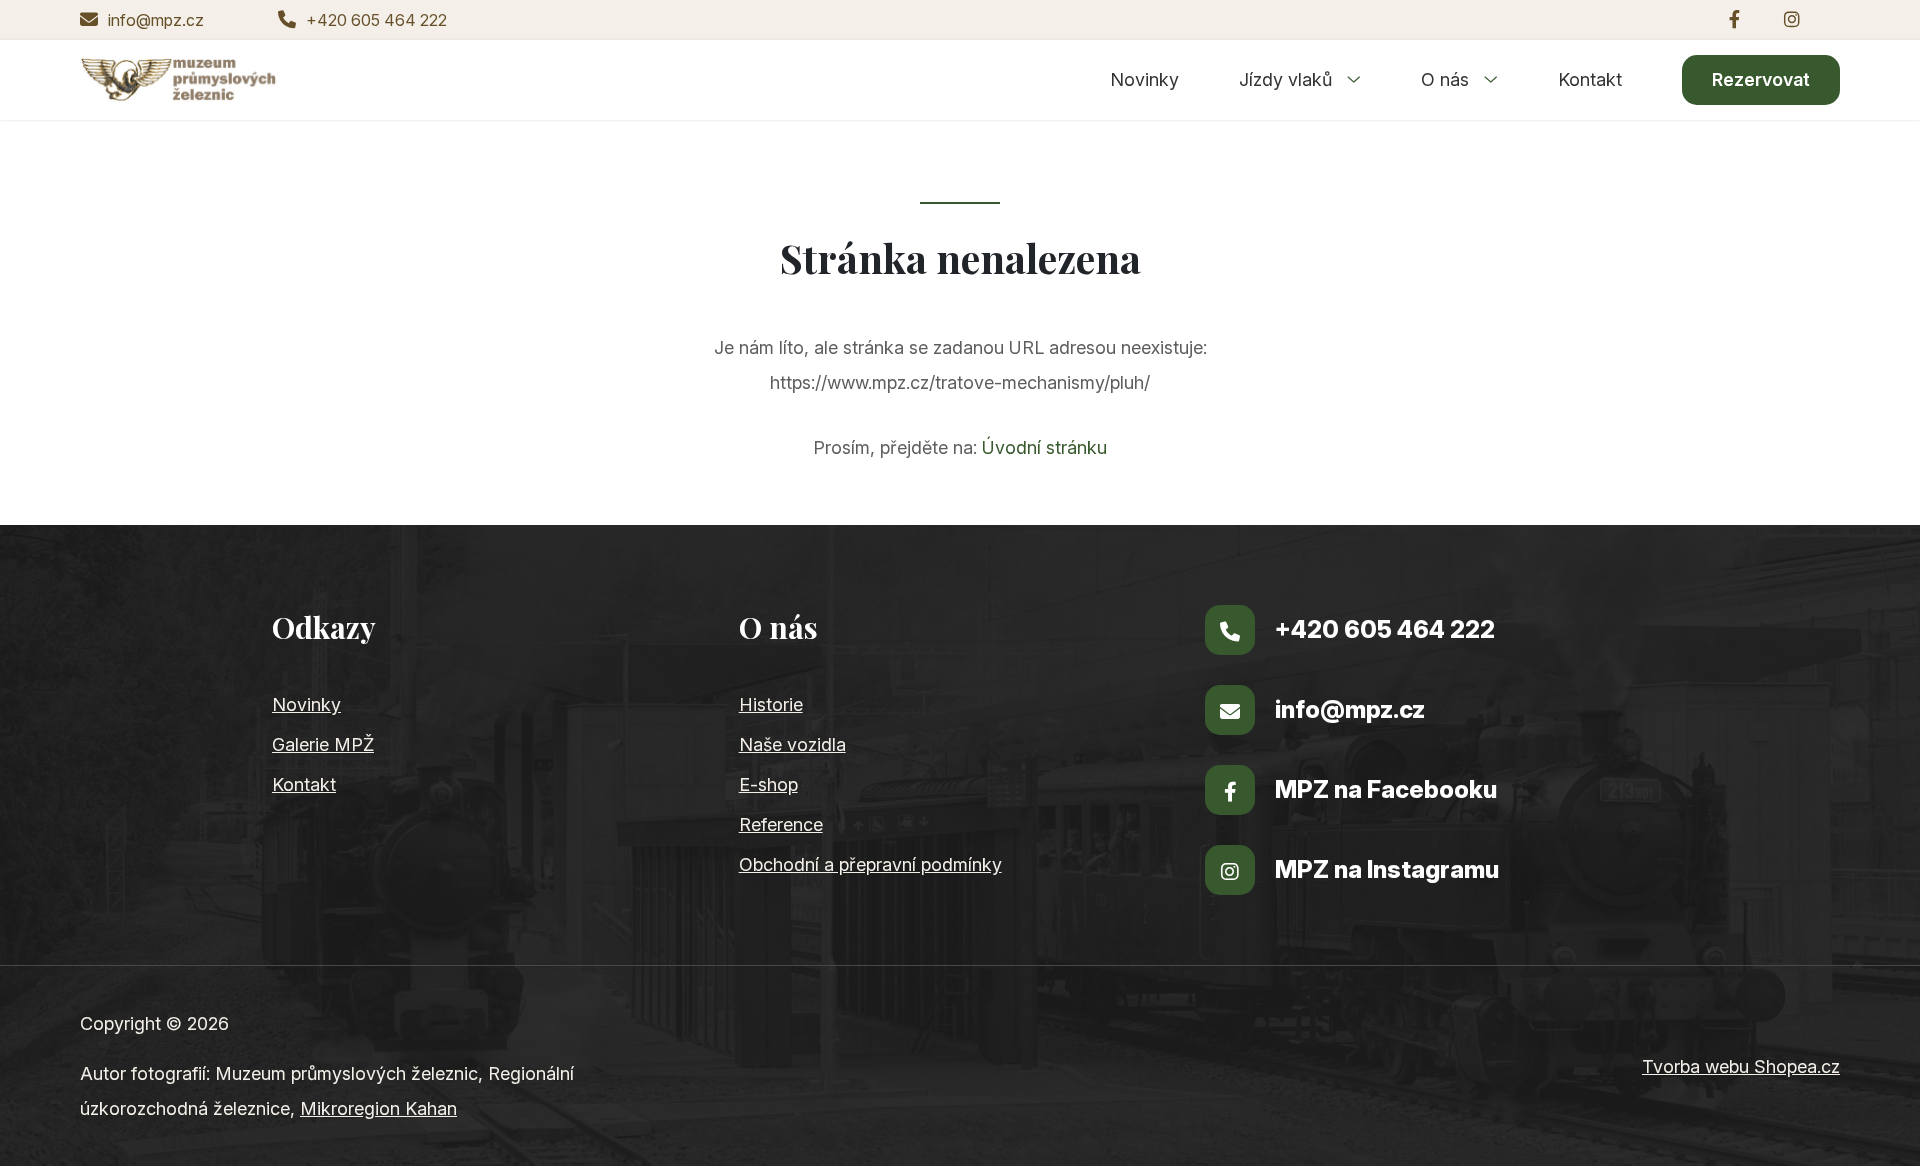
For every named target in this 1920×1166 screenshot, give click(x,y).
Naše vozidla (792, 744)
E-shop (768, 784)
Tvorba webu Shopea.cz (1741, 1066)
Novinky (1144, 79)
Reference (781, 824)
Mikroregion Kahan (378, 1108)
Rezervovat (1761, 79)
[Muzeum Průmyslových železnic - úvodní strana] (178, 80)
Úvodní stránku (1044, 447)
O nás (1447, 79)
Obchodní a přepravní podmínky (870, 864)
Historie (771, 704)
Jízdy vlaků (1288, 79)
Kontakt (1590, 79)
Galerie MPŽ (323, 744)
